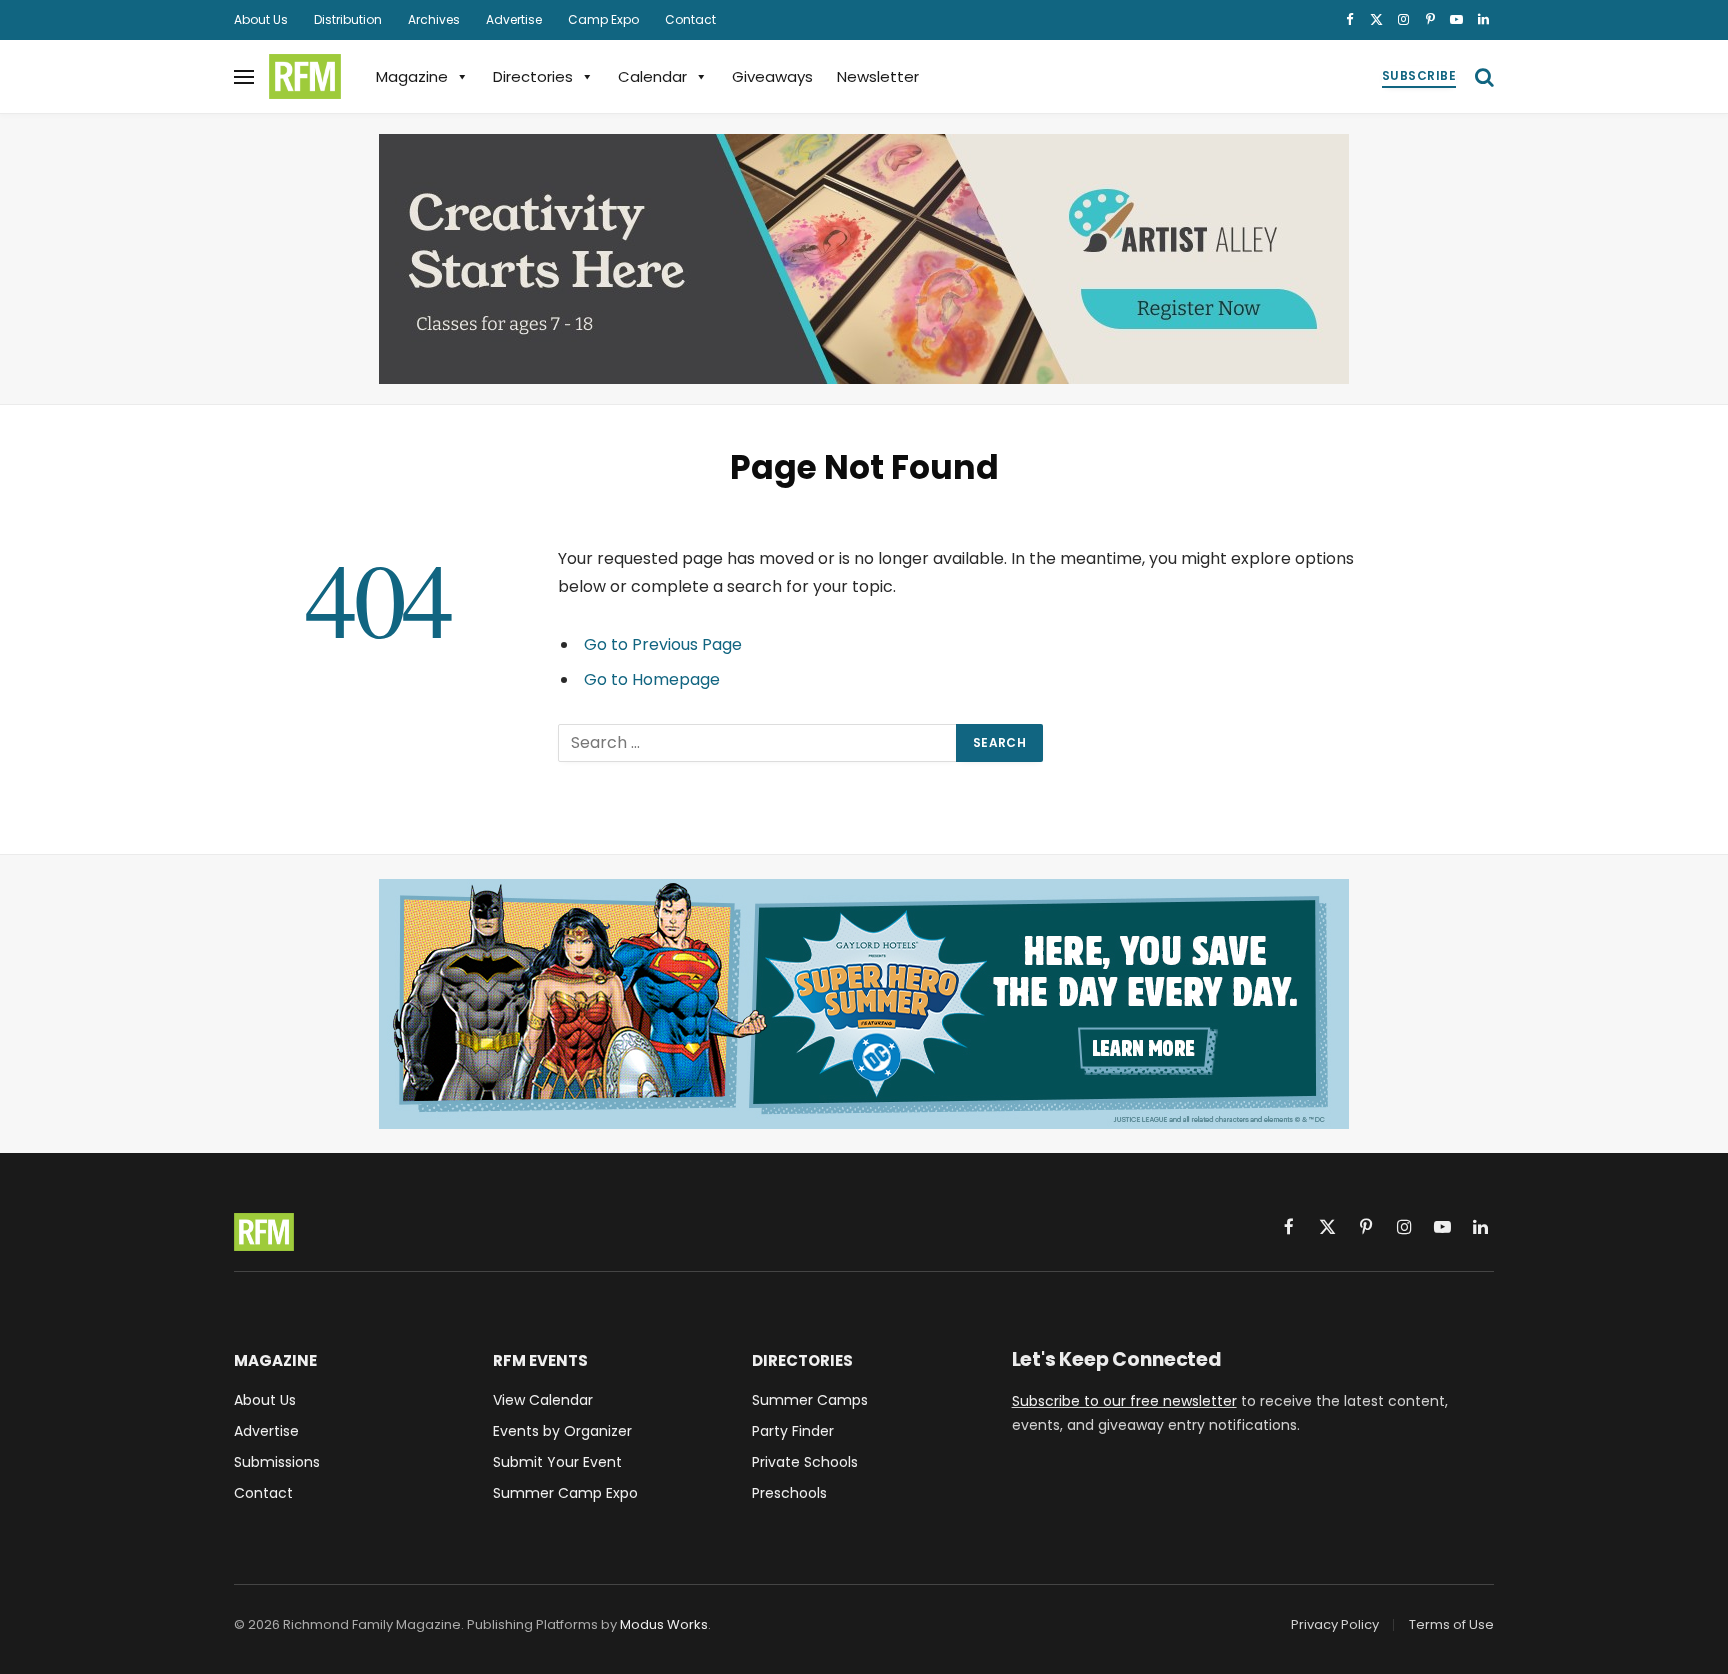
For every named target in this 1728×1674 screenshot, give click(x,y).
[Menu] (244, 76)
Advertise (514, 19)
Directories (533, 76)
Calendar (652, 76)
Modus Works (664, 1624)
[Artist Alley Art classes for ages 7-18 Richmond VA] (864, 259)
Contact (690, 19)
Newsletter (878, 76)
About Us (261, 19)
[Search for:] (758, 743)
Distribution (348, 19)
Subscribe (1419, 75)
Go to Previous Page (663, 644)
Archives (434, 19)
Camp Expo (603, 19)
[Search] (1482, 76)
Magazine (412, 76)
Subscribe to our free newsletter (1124, 1401)
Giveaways (772, 76)
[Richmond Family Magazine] (305, 77)
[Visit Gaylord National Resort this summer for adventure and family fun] (864, 1004)
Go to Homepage (652, 679)
